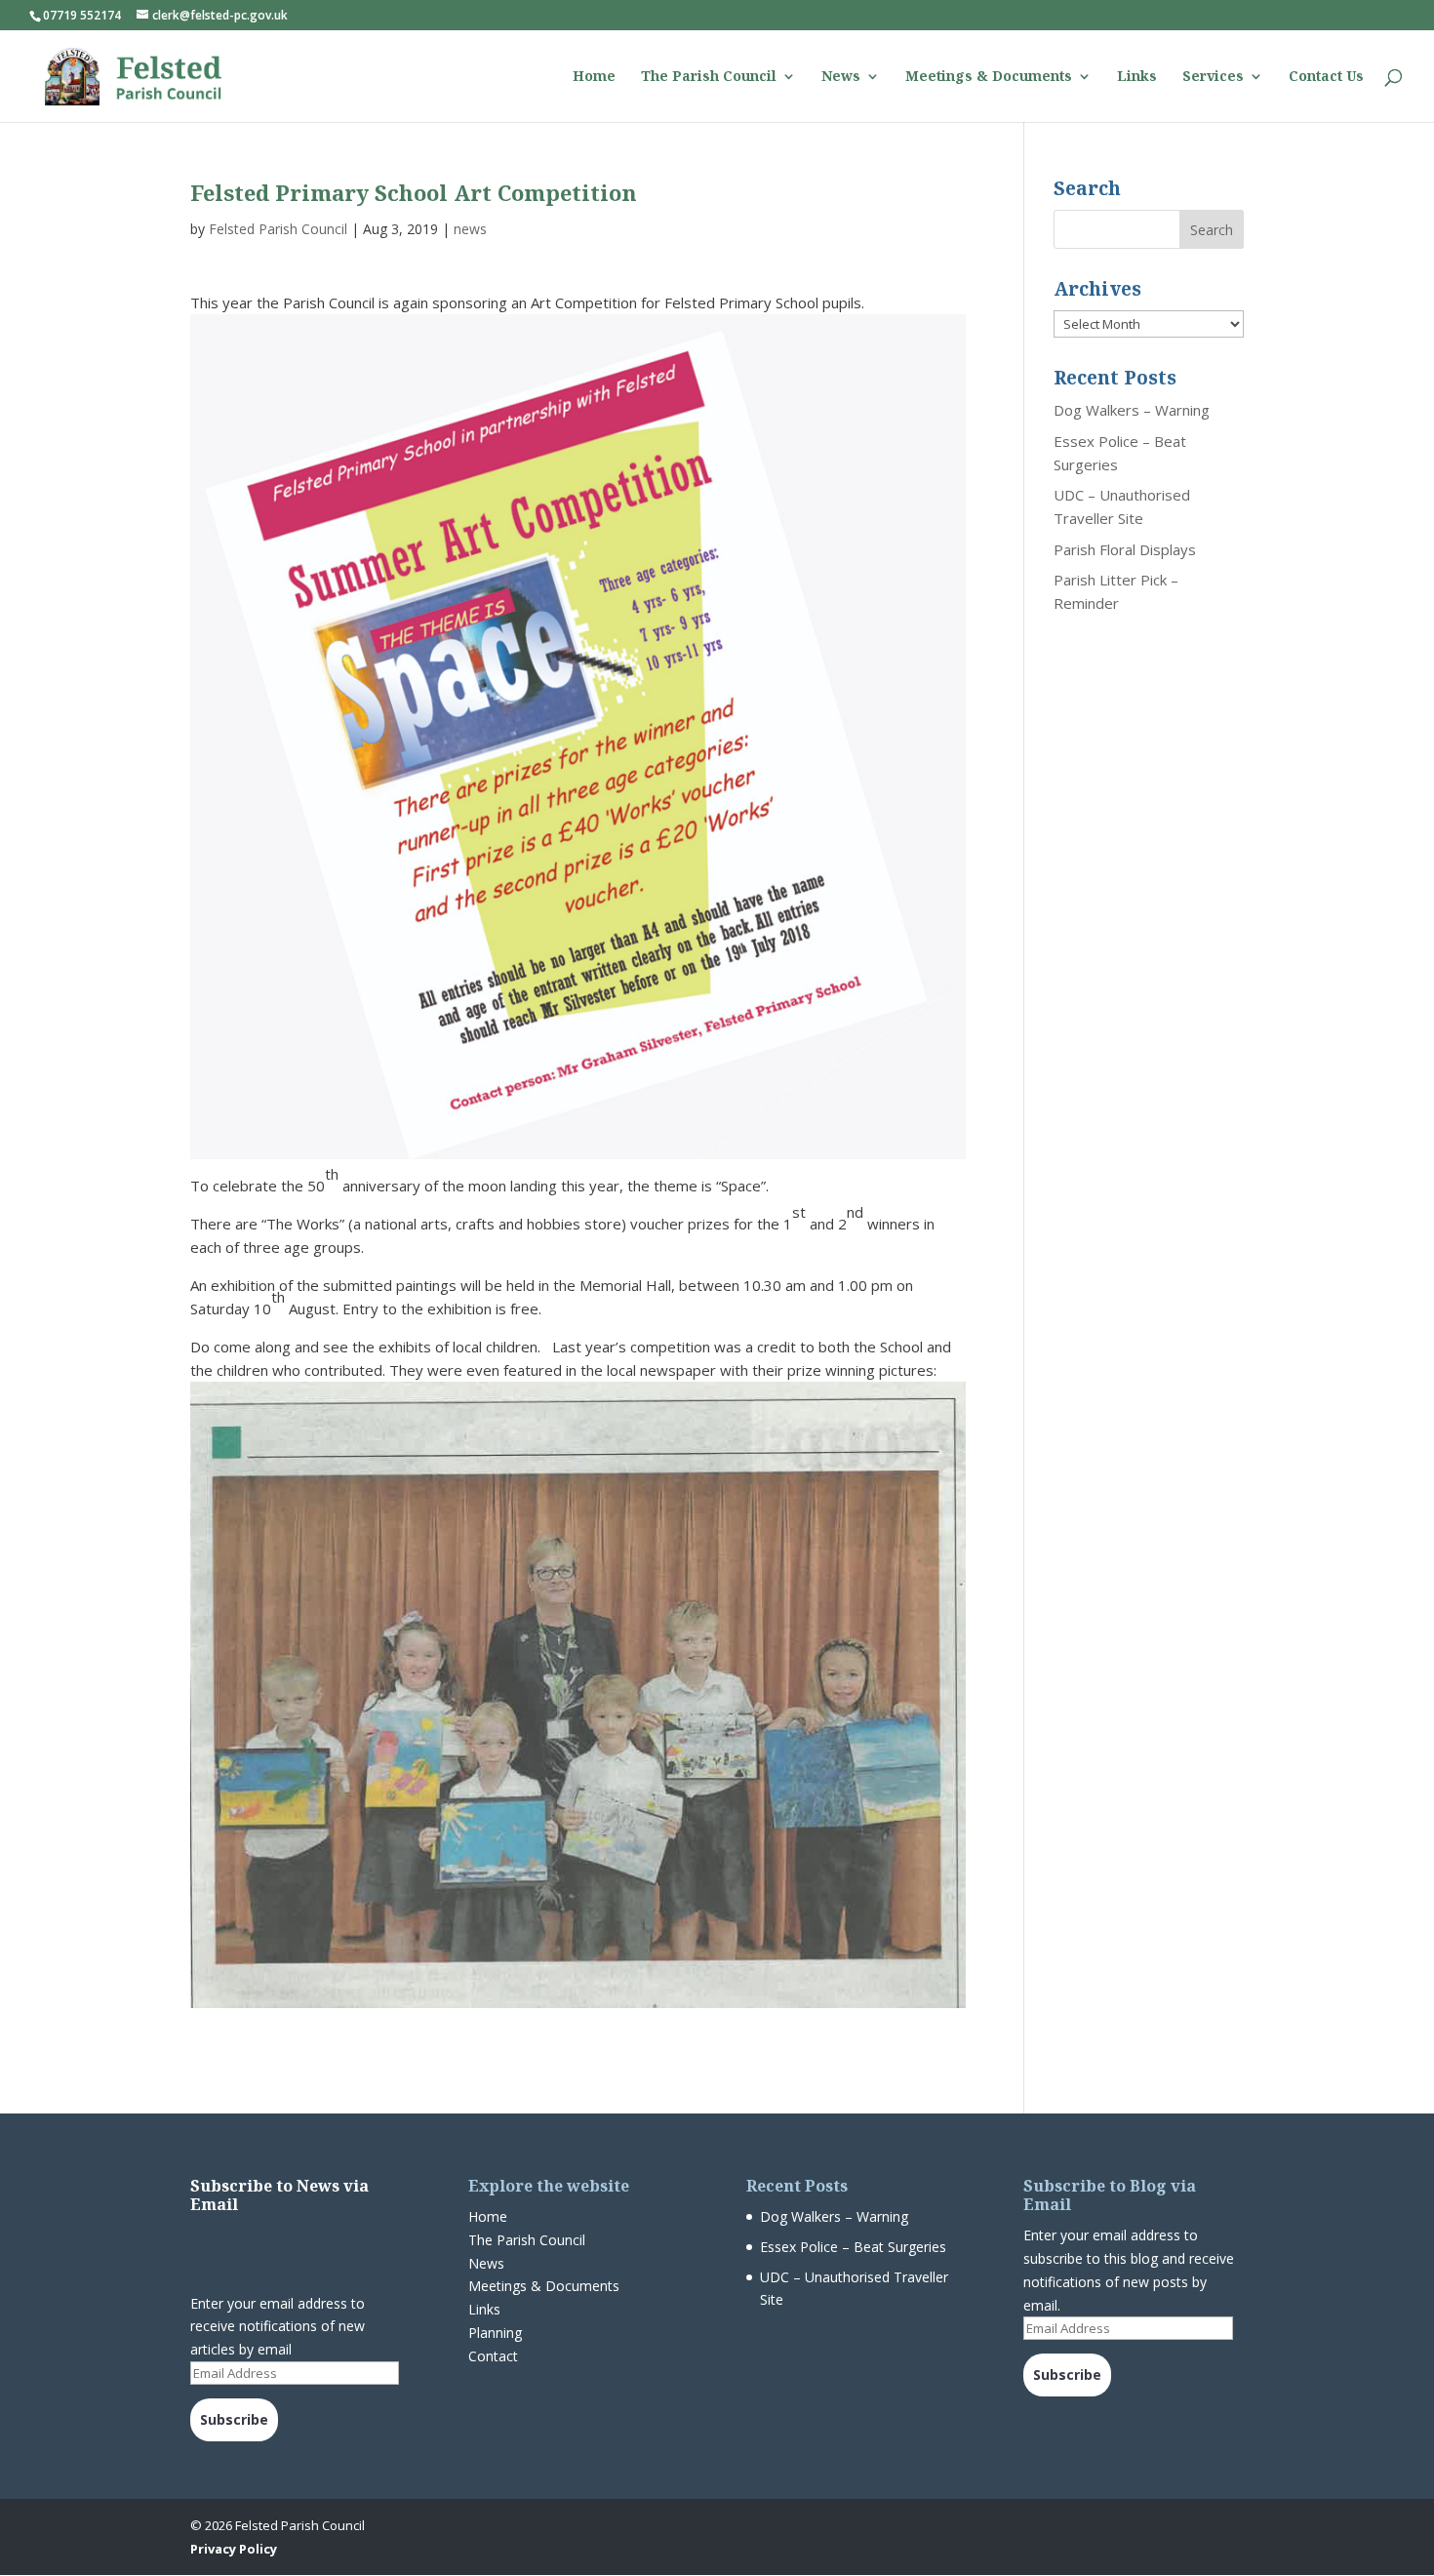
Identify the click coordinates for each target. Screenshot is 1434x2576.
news (470, 229)
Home (594, 77)
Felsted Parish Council (278, 229)
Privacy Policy (234, 2549)
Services (1213, 77)
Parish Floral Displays (1125, 549)
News (841, 77)
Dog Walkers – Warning (1132, 410)
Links (1137, 77)
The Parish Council (709, 77)
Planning (495, 2333)
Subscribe (234, 2419)
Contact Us (1326, 77)
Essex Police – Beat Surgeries (853, 2247)
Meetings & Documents (989, 77)
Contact (493, 2356)
